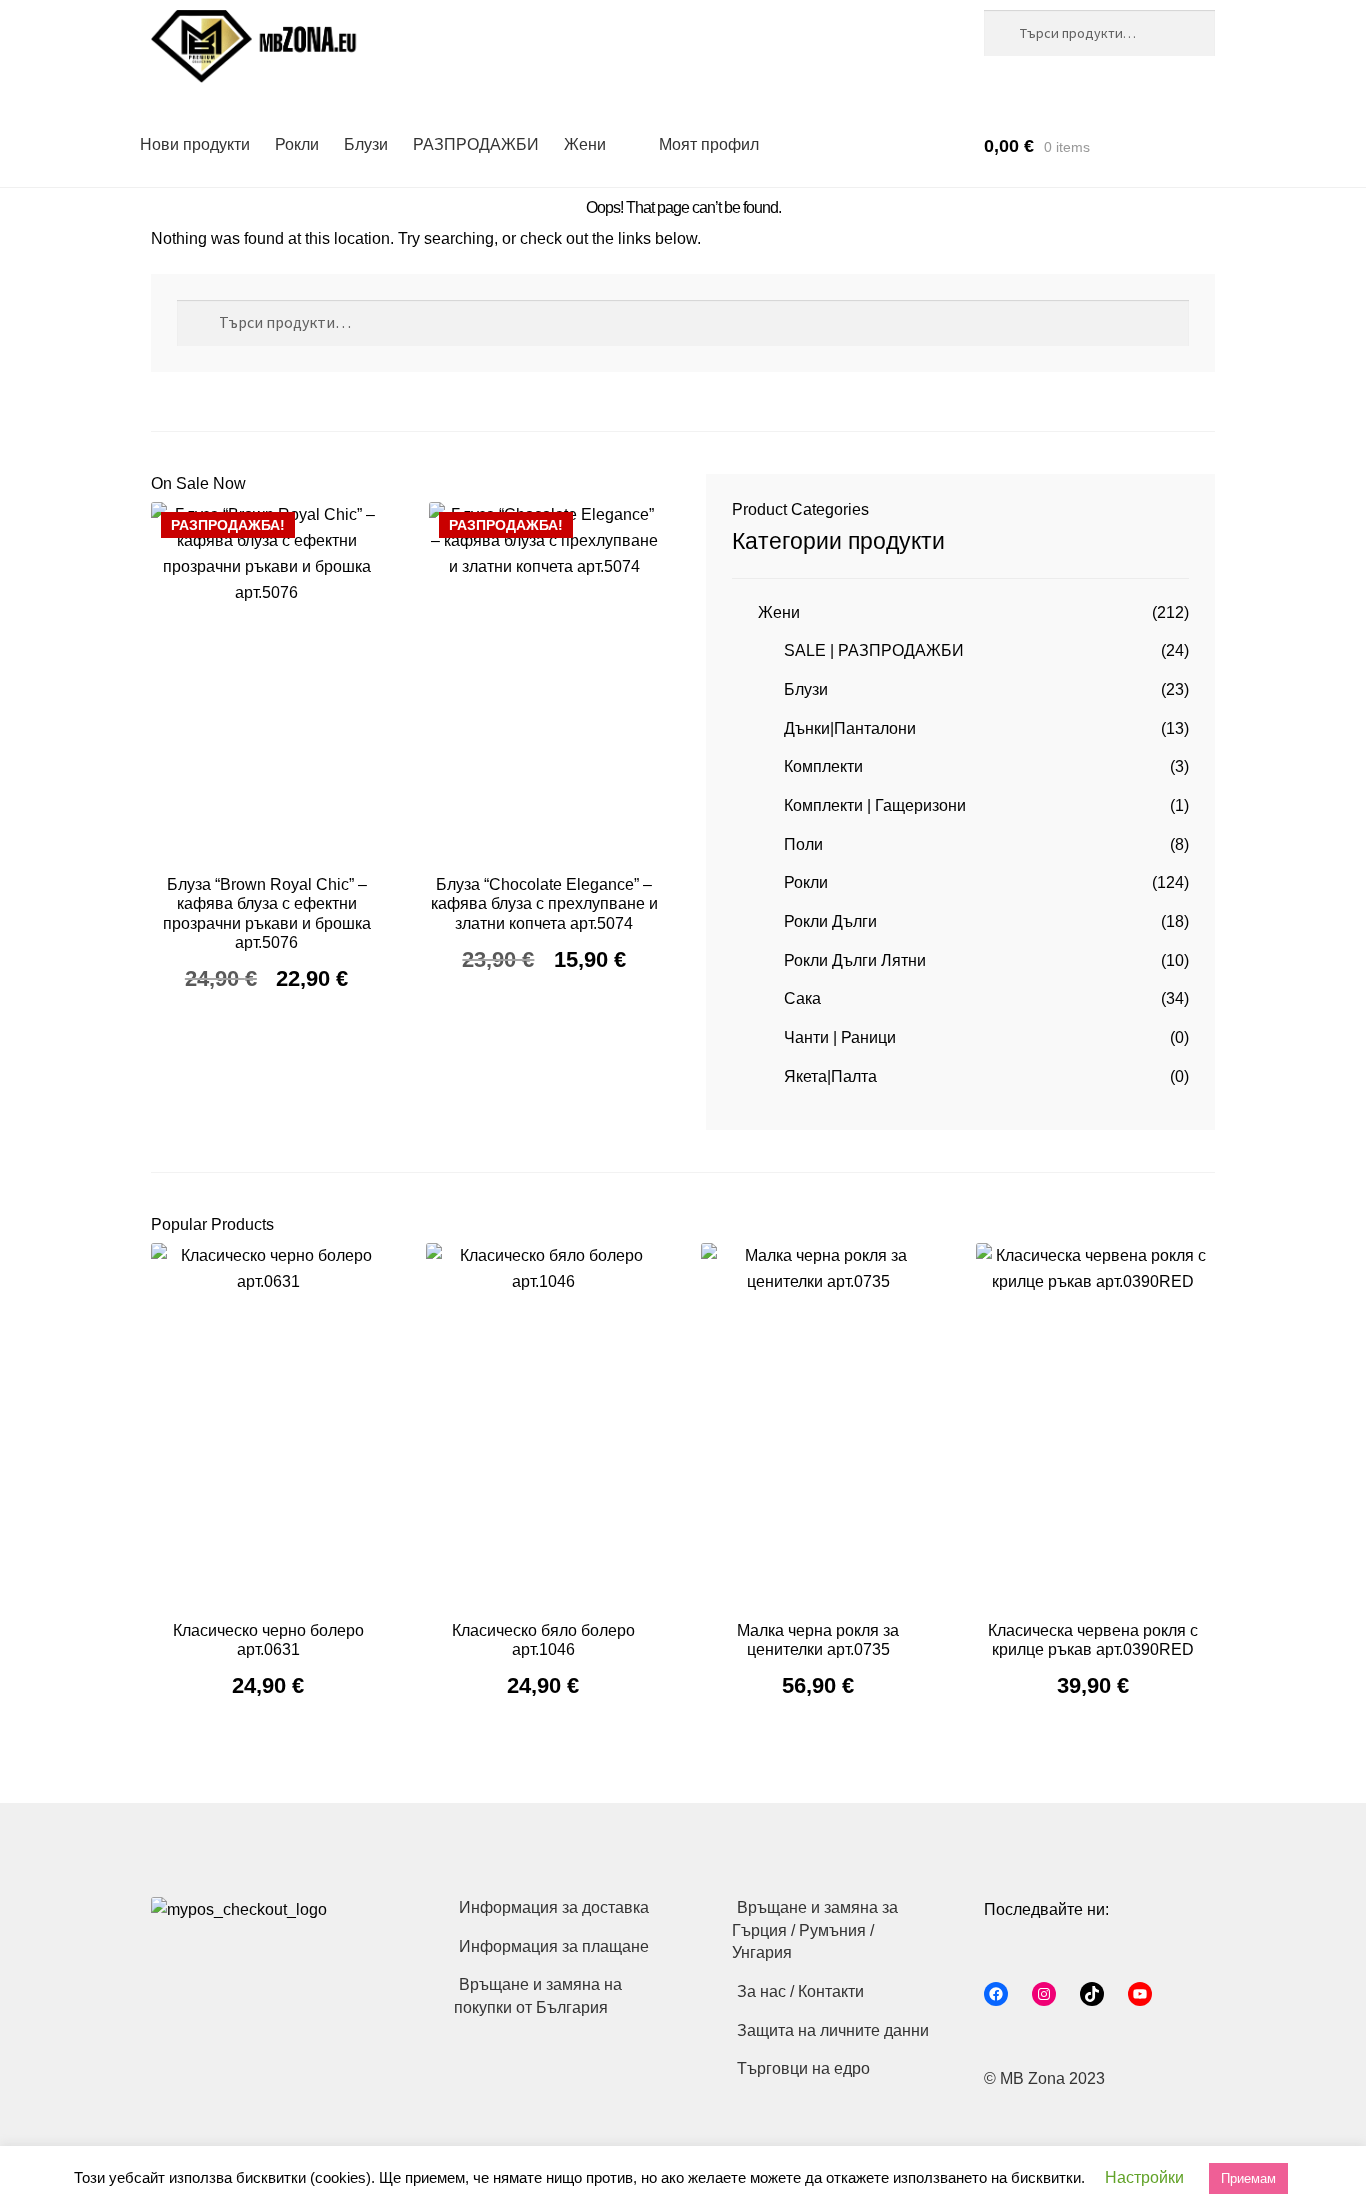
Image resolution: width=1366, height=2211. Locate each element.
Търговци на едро (803, 2068)
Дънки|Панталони (850, 728)
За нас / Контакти (800, 1991)
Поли (803, 844)
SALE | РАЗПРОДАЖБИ (874, 650)
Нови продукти (195, 144)
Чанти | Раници (840, 1037)
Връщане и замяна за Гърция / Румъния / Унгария (815, 1930)
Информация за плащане (554, 1946)
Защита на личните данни (833, 2030)
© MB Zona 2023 (1044, 2078)
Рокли (297, 144)
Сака (802, 998)
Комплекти (823, 766)
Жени (585, 144)
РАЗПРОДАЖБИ (476, 144)
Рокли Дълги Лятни (855, 960)
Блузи (366, 144)
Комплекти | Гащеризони (875, 805)
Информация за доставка (554, 1907)
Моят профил (709, 144)
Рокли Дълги (830, 921)
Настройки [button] (1144, 2177)
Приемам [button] (1248, 2178)
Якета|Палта (830, 1076)
